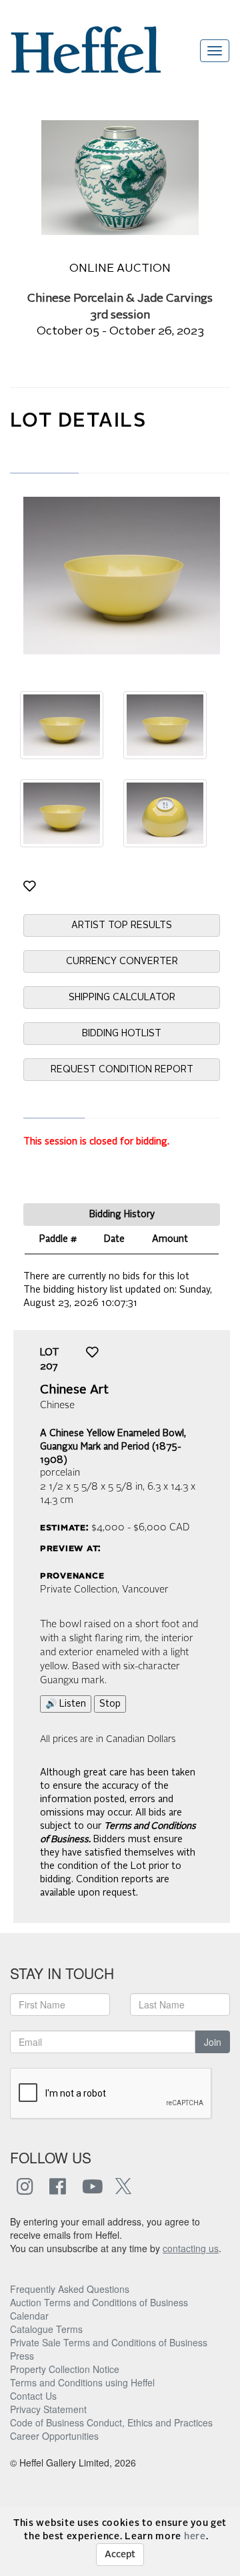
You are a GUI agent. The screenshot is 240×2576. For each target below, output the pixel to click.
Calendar (29, 2316)
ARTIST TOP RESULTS (122, 925)
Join (213, 2042)
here (195, 2537)
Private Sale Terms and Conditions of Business (109, 2342)
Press (22, 2356)
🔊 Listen (66, 1704)
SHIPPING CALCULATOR (122, 998)
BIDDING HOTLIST (122, 1034)
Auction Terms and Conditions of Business (99, 2302)
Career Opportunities (54, 2436)
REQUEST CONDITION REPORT (122, 1070)
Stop (110, 1704)
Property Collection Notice (65, 2369)
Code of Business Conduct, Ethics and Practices (111, 2422)
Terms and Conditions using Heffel (82, 2382)
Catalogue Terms (46, 2329)
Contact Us (33, 2396)
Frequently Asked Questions (70, 2289)
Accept (120, 2555)
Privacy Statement (48, 2409)
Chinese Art (74, 1390)
